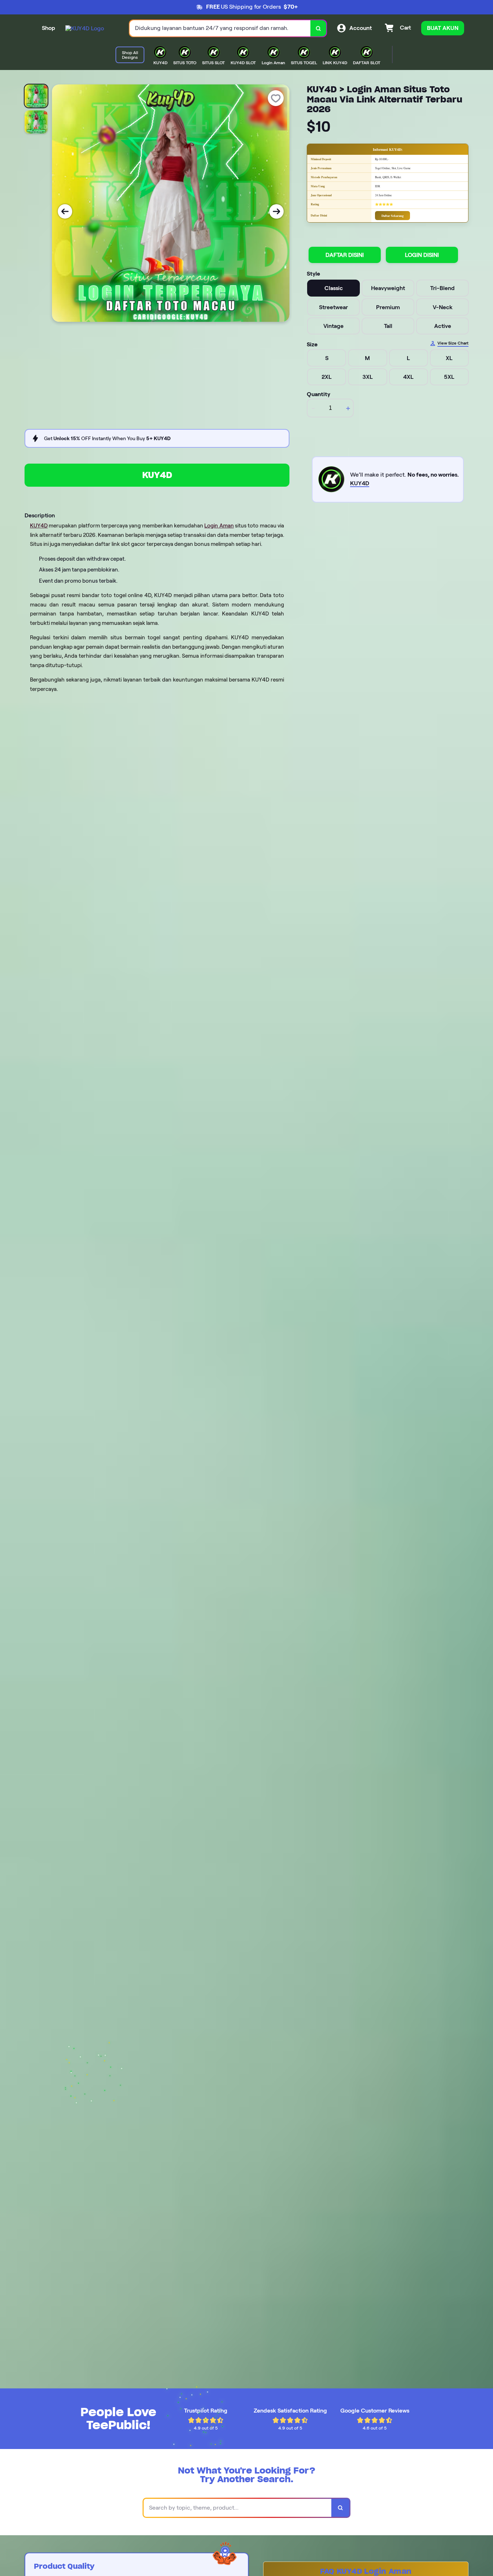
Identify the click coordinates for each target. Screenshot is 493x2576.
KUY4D (157, 475)
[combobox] (220, 28)
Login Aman (219, 526)
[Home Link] (85, 28)
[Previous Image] (65, 211)
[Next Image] (276, 211)
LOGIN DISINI (422, 255)
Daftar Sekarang (392, 216)
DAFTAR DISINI (345, 255)
